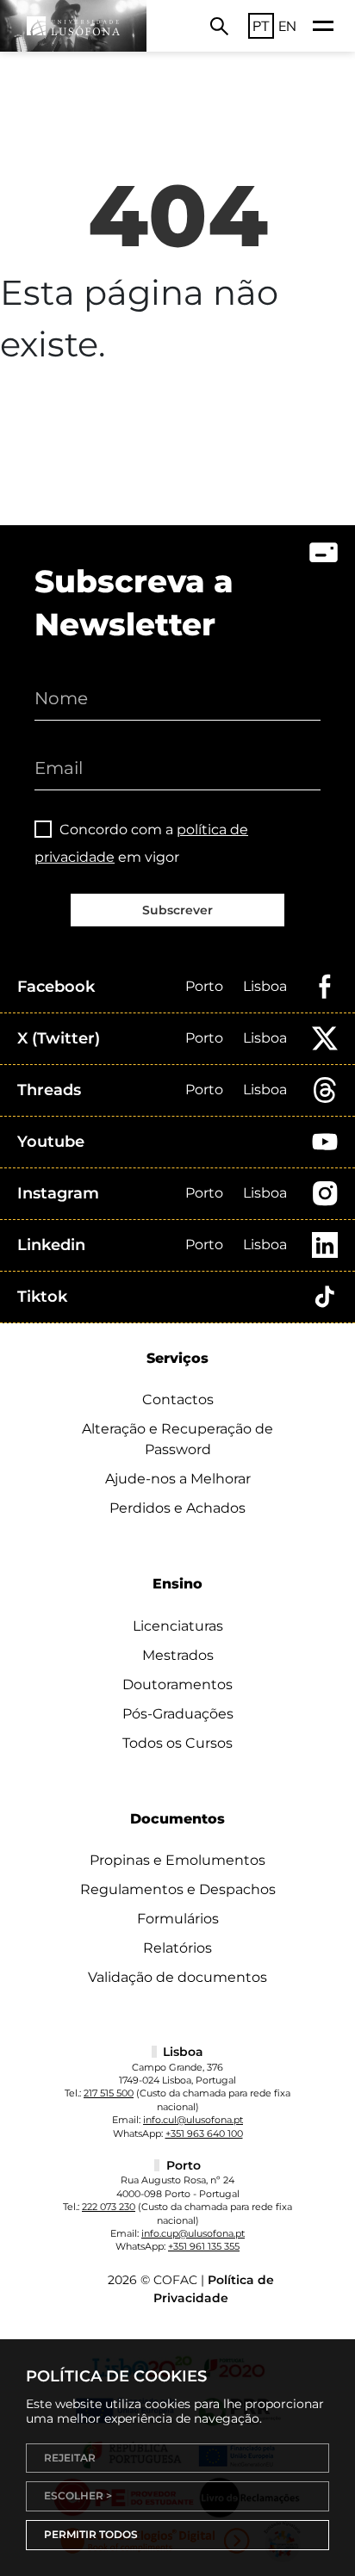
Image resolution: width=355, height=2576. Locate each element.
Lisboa (265, 986)
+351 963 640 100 (204, 2133)
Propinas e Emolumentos (177, 1860)
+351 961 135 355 (204, 2246)
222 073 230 (109, 2207)
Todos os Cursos (177, 1743)
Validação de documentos (177, 1977)
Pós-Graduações (178, 1714)
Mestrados (178, 1655)
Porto (204, 986)
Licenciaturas (178, 1626)
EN (287, 26)
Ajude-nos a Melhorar (178, 1479)
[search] (219, 26)
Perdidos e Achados (177, 1508)
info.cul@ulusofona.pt (193, 2120)
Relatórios (177, 1948)
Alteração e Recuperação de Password (177, 1439)
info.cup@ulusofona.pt (193, 2233)
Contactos (178, 1399)
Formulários (178, 1919)
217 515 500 (109, 2093)
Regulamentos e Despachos (178, 1889)
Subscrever (177, 910)
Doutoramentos (177, 1684)
